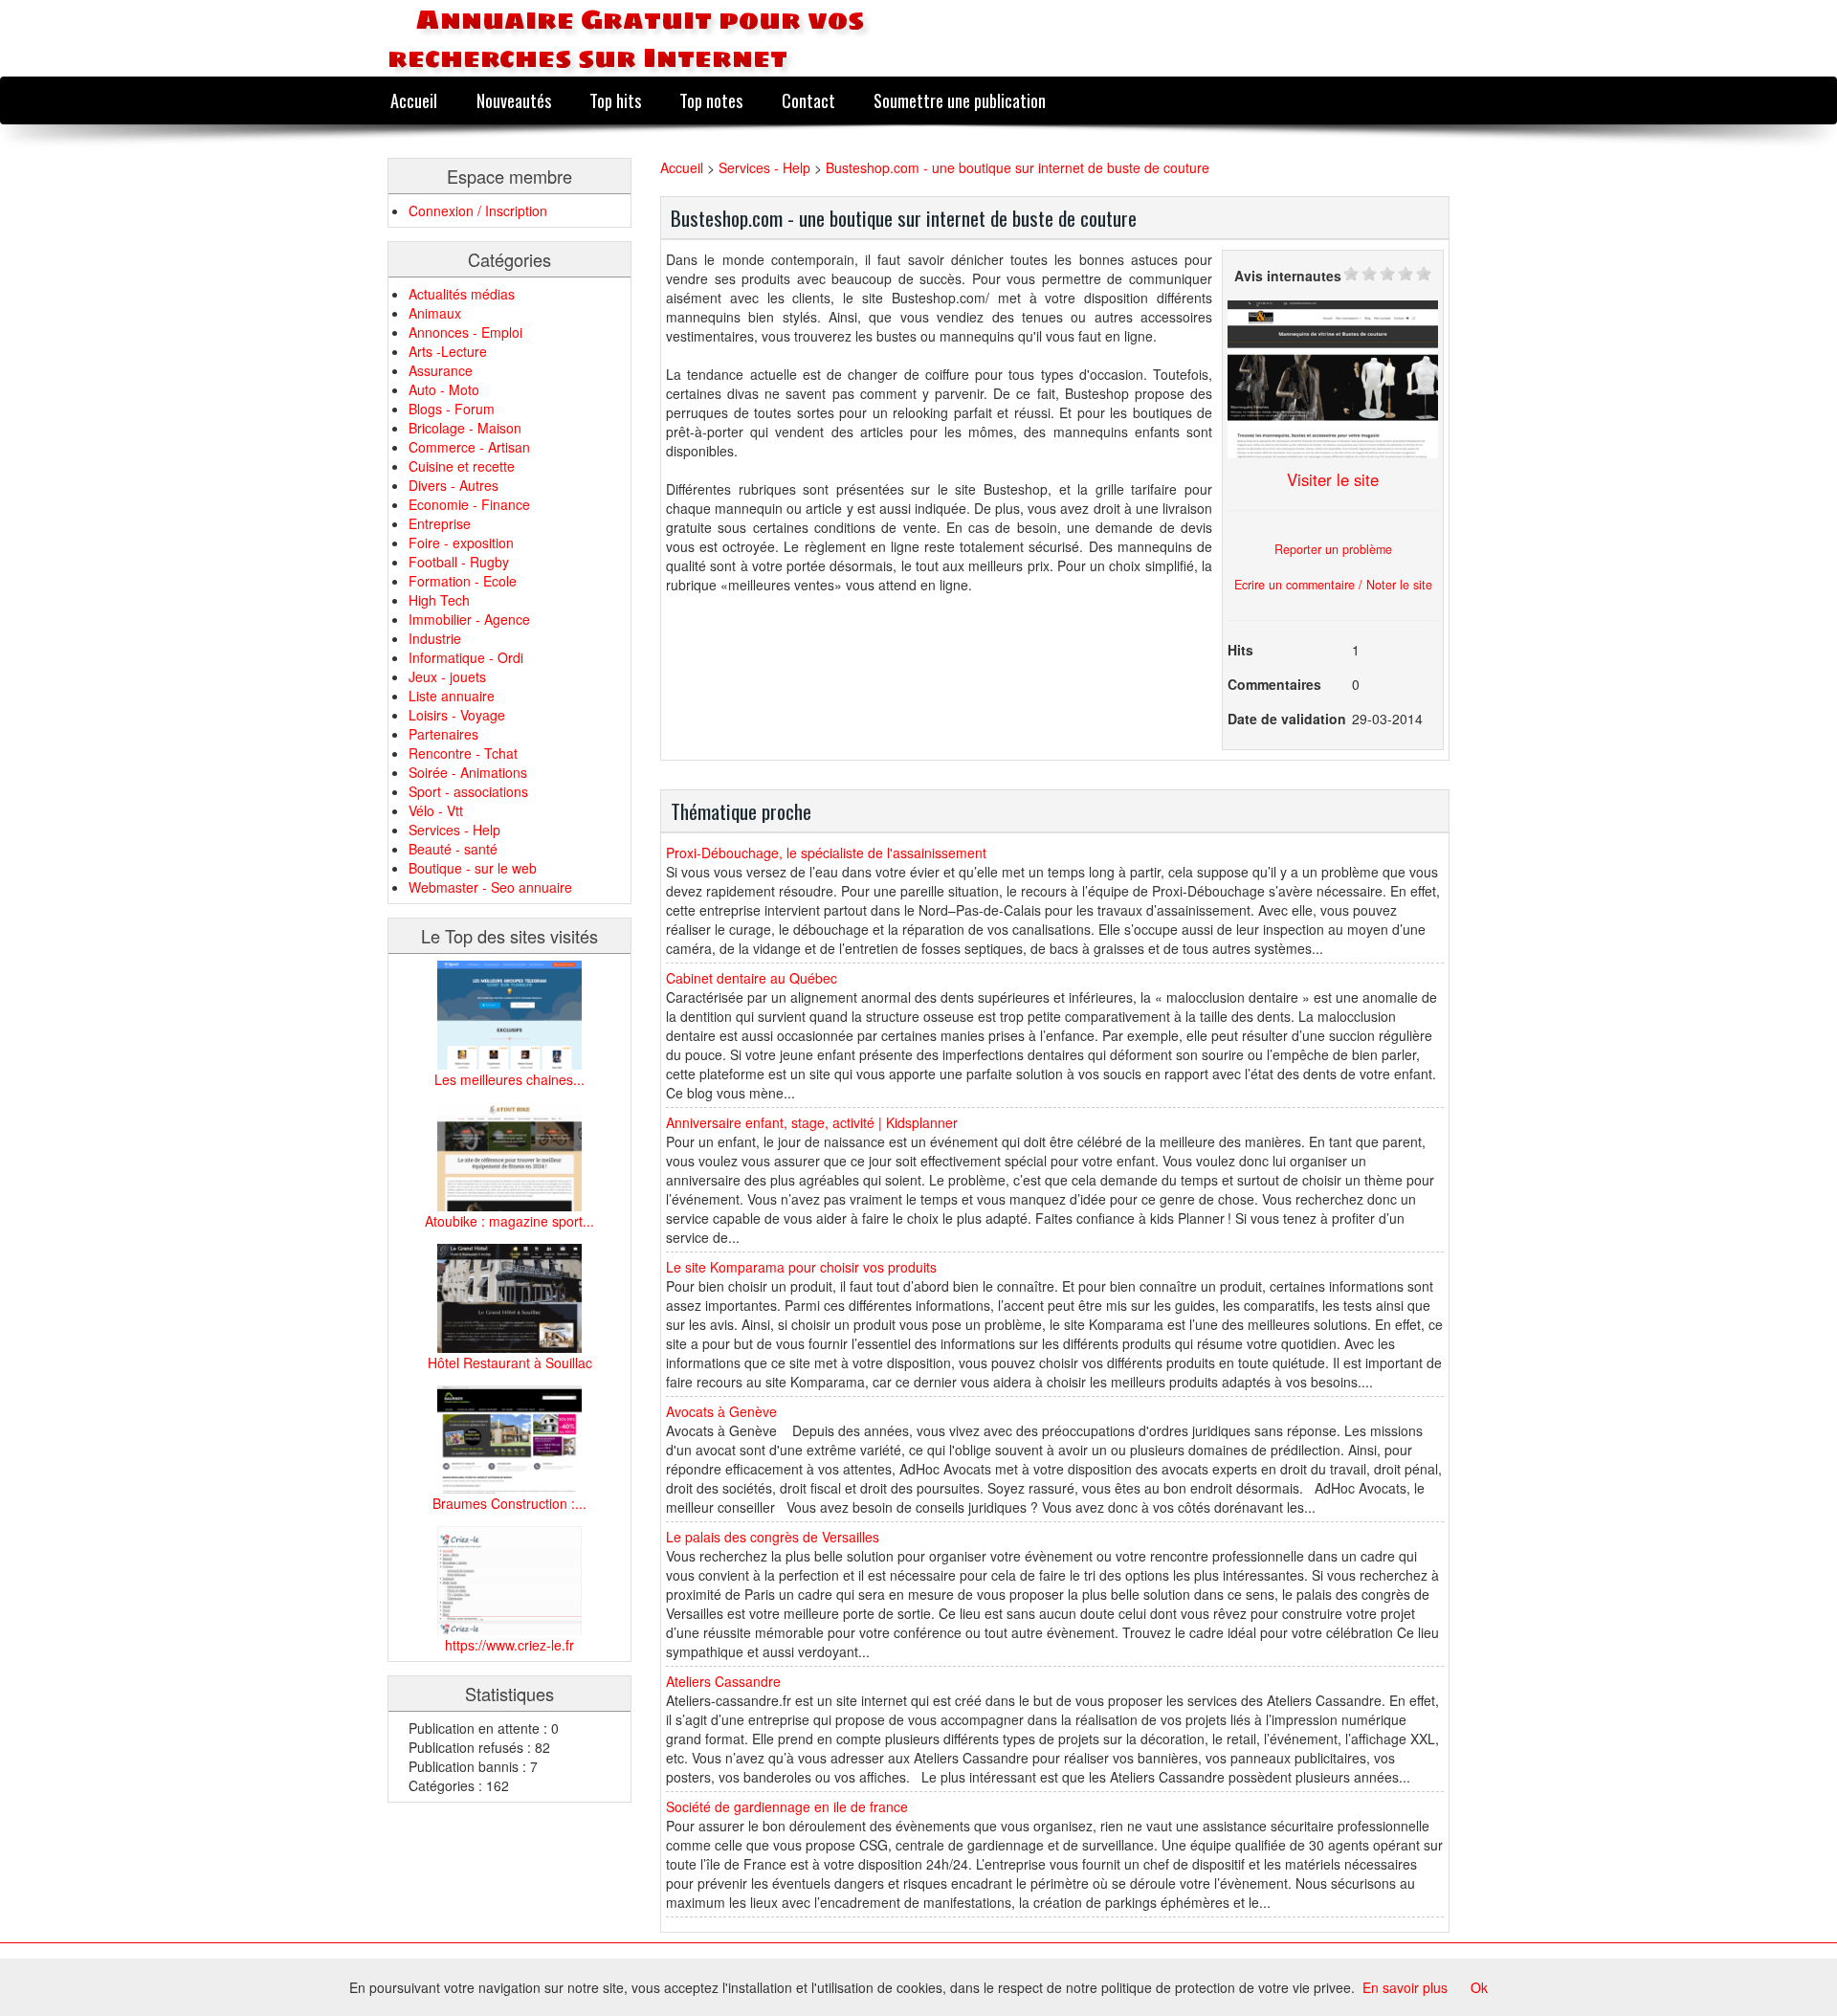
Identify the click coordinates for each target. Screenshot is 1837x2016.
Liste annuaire (452, 696)
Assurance (441, 370)
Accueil (414, 100)
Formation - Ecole (463, 581)
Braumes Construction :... (509, 1503)
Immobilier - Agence (469, 619)
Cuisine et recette (462, 466)
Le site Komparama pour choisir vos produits (801, 1267)
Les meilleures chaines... (509, 1079)
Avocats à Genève (721, 1411)
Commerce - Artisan (469, 447)
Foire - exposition (461, 543)
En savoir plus (1405, 1987)
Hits (1240, 650)
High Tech (439, 600)
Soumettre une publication (960, 100)
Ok (1479, 1987)
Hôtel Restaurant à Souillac (510, 1362)
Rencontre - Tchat (463, 753)
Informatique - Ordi (466, 657)
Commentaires (1274, 684)
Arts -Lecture (448, 351)
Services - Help (454, 830)
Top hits (615, 100)
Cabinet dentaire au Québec (752, 978)
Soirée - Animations (468, 772)
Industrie (435, 638)
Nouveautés (514, 100)
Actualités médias (462, 294)
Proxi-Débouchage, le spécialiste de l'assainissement (826, 853)
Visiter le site (1333, 479)
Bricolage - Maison (465, 428)
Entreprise (440, 523)
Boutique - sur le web (473, 868)
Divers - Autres (454, 485)
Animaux (435, 313)
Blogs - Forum (452, 409)
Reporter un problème (1333, 549)
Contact (808, 100)
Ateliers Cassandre (723, 1681)
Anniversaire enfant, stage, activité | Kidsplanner (812, 1122)
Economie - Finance (469, 504)
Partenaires (443, 734)
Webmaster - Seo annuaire (490, 887)
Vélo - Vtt (436, 810)
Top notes (711, 100)
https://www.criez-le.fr (509, 1645)
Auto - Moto (444, 389)
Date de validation (1287, 719)
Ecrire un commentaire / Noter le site (1333, 585)
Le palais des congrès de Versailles (773, 1537)
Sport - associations (468, 791)
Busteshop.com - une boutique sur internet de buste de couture (1018, 167)
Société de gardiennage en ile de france (787, 1806)
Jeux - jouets (447, 676)
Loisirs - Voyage (457, 715)
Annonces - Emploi (465, 332)
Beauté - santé (453, 849)
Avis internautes (1288, 276)
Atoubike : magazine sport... (509, 1221)
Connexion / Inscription (478, 210)
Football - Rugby (459, 562)
